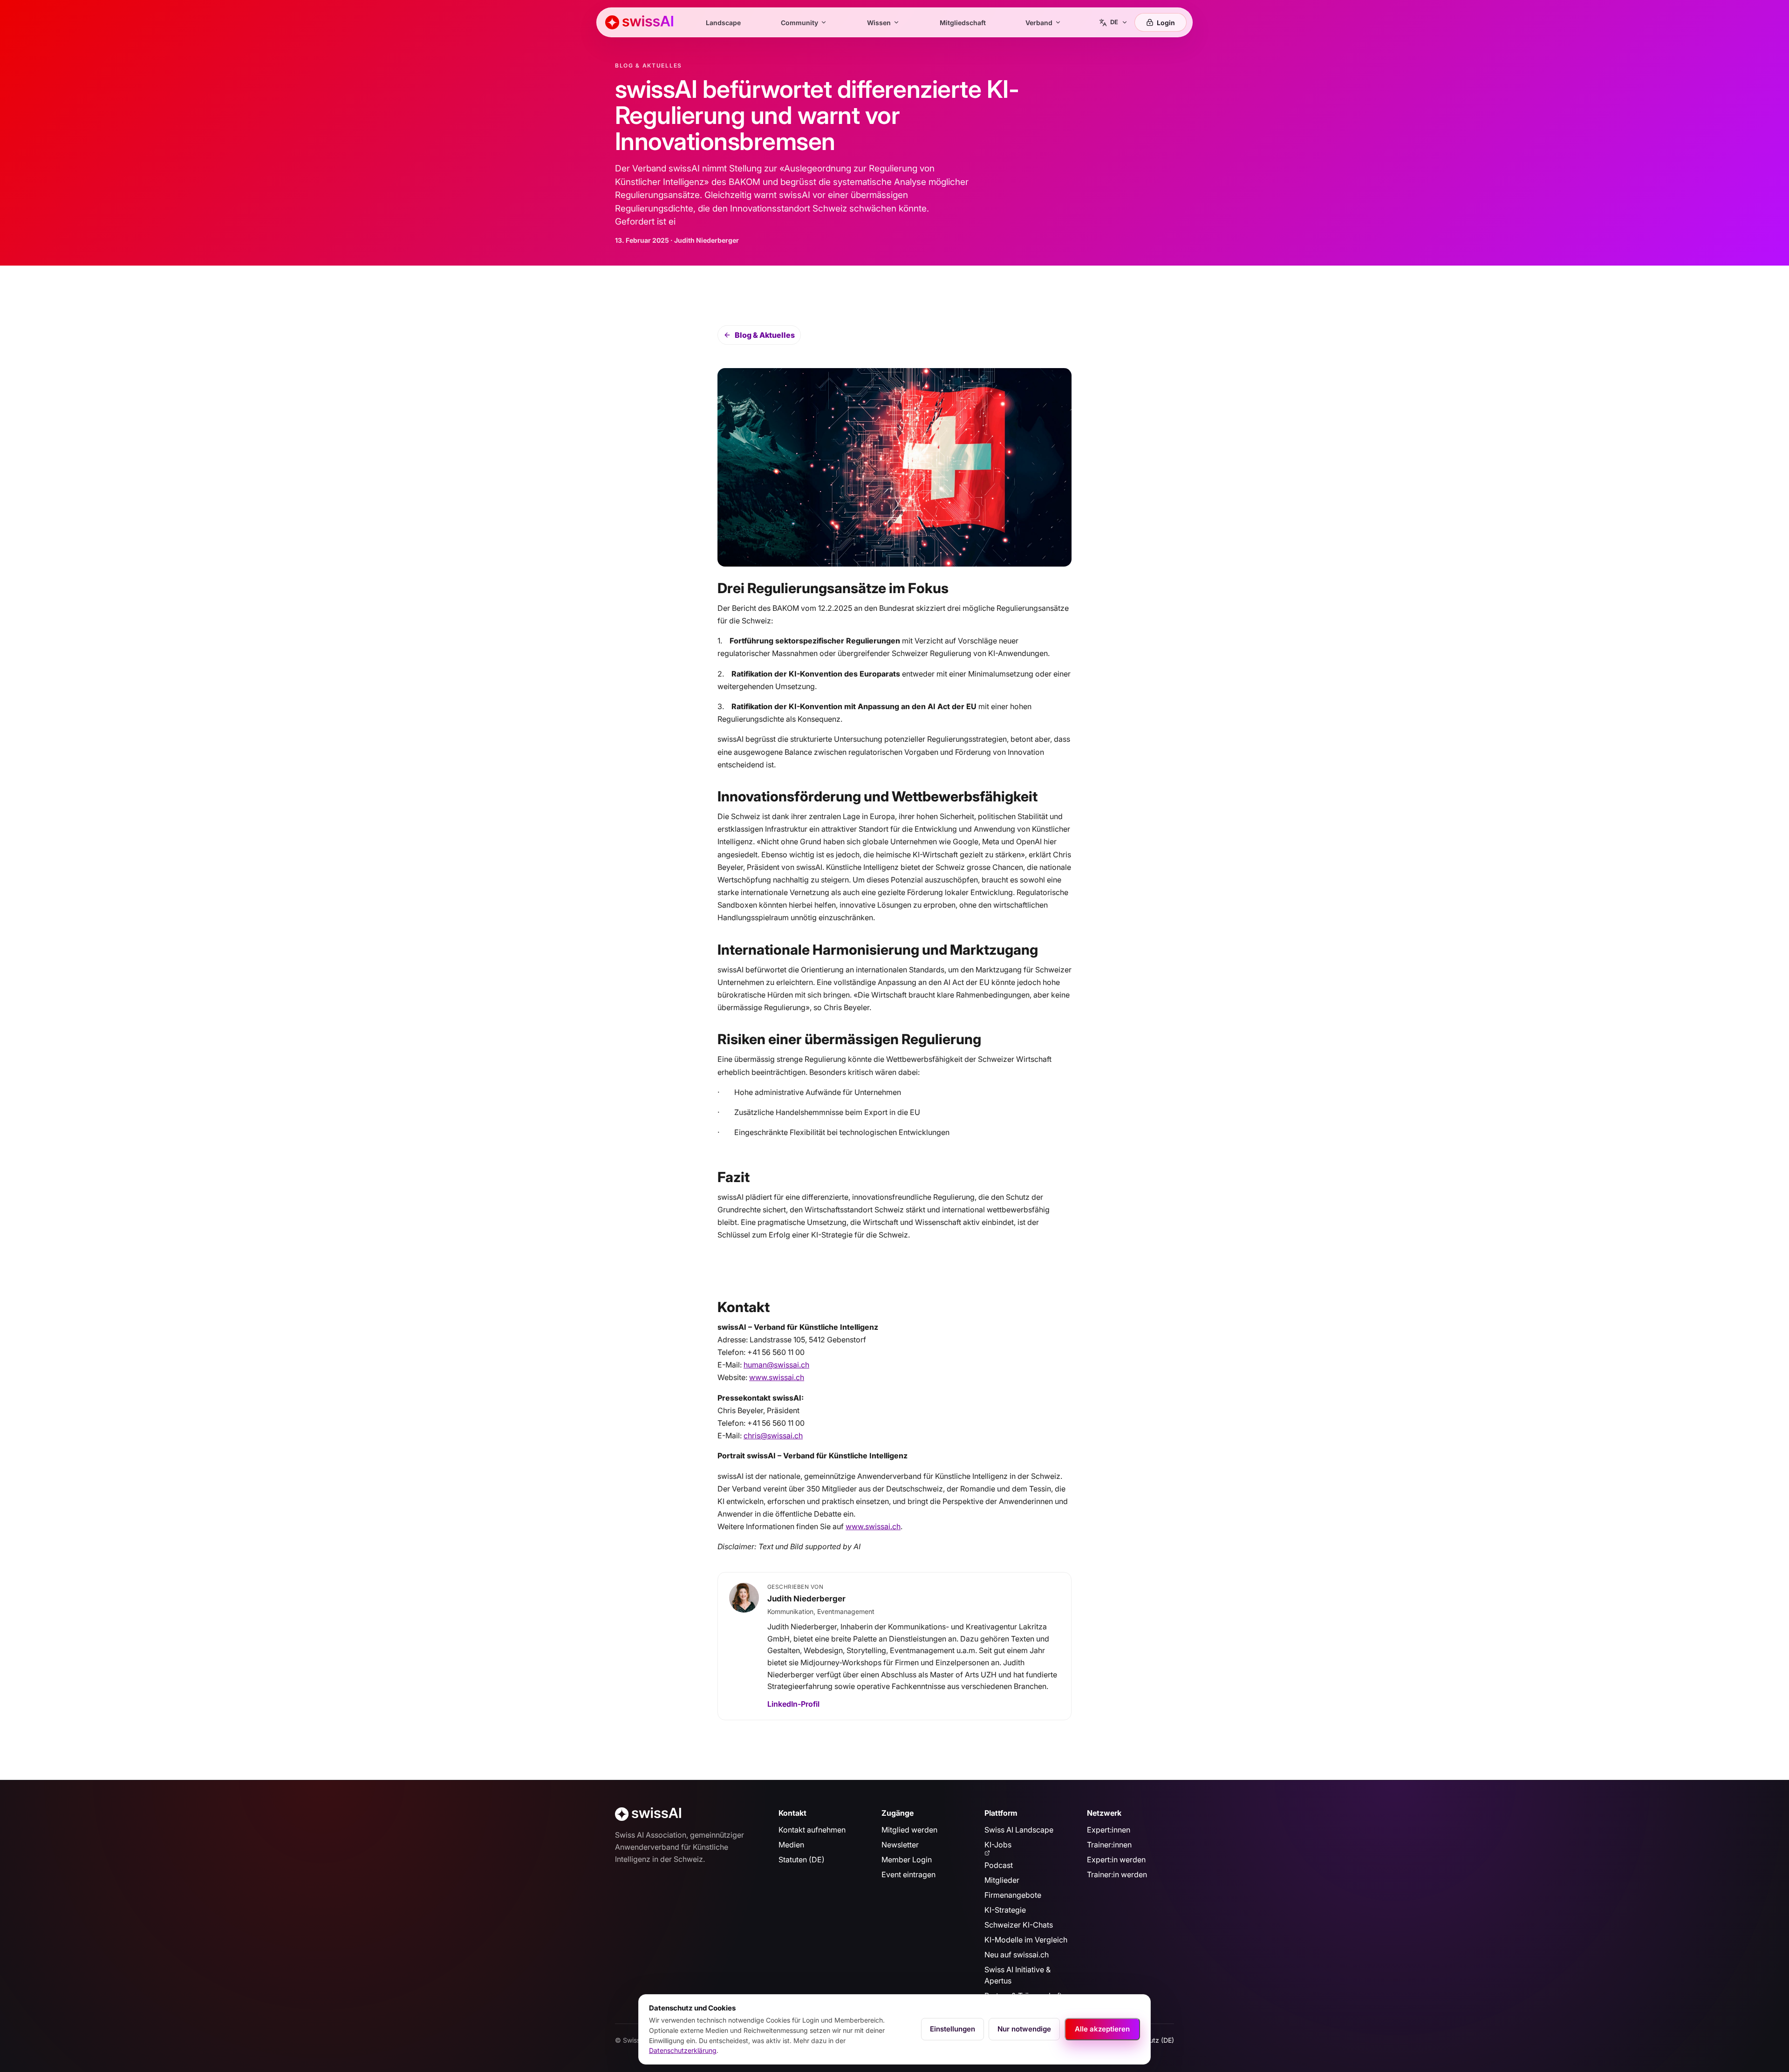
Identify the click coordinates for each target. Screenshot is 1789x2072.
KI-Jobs (998, 1845)
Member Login (907, 1860)
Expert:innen (1109, 1830)
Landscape (723, 23)
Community (799, 23)
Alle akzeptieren (1102, 2029)
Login (1166, 23)
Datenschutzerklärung (683, 2050)
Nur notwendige (1024, 2029)
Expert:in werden (1116, 1860)
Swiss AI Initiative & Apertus (1017, 1975)
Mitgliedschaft (963, 23)
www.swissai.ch (777, 1377)
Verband (1039, 23)
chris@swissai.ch (773, 1436)
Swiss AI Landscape (1019, 1830)
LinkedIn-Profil (793, 1704)
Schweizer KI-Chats (1019, 1925)
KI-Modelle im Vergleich (1026, 1940)
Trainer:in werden (1117, 1874)
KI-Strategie (1005, 1910)
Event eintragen (908, 1874)
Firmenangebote (1013, 1895)
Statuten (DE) (802, 1860)
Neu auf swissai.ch (1017, 1955)
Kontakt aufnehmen (812, 1830)
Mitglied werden (909, 1830)
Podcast (999, 1865)
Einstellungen (953, 2029)
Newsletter (900, 1845)
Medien (791, 1845)
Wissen (879, 23)
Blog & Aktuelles (765, 335)
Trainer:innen (1109, 1845)
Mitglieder (1002, 1880)
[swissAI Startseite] (639, 22)
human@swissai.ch (776, 1365)
